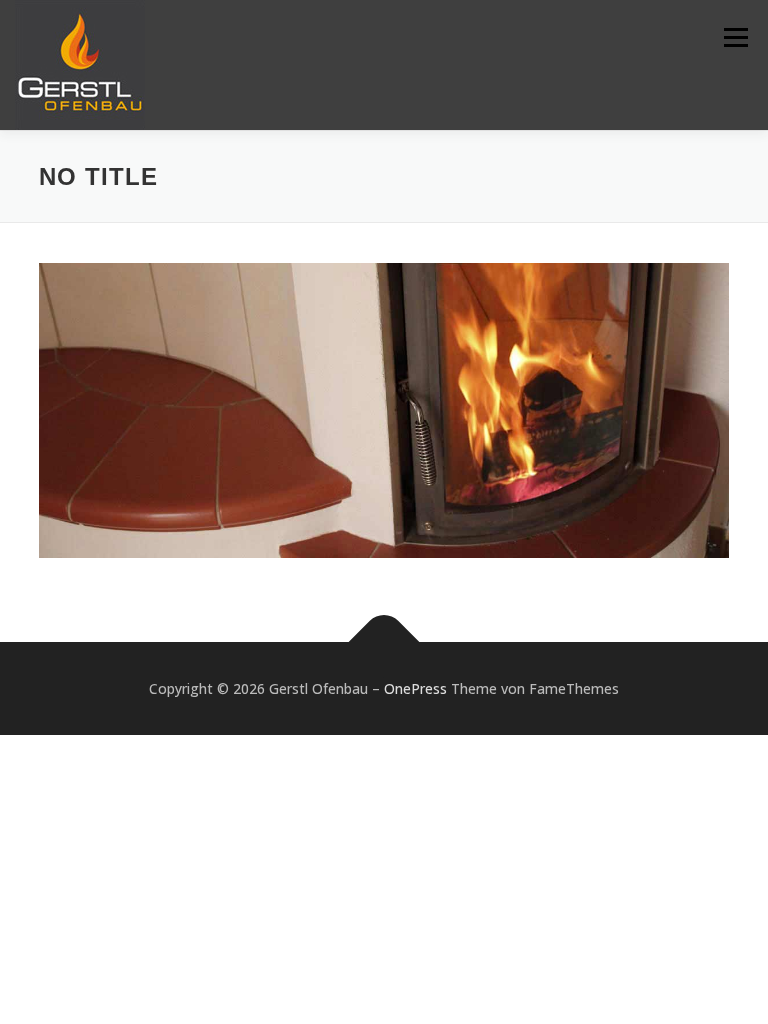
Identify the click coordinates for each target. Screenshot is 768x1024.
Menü (735, 37)
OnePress (415, 688)
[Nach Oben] (384, 641)
